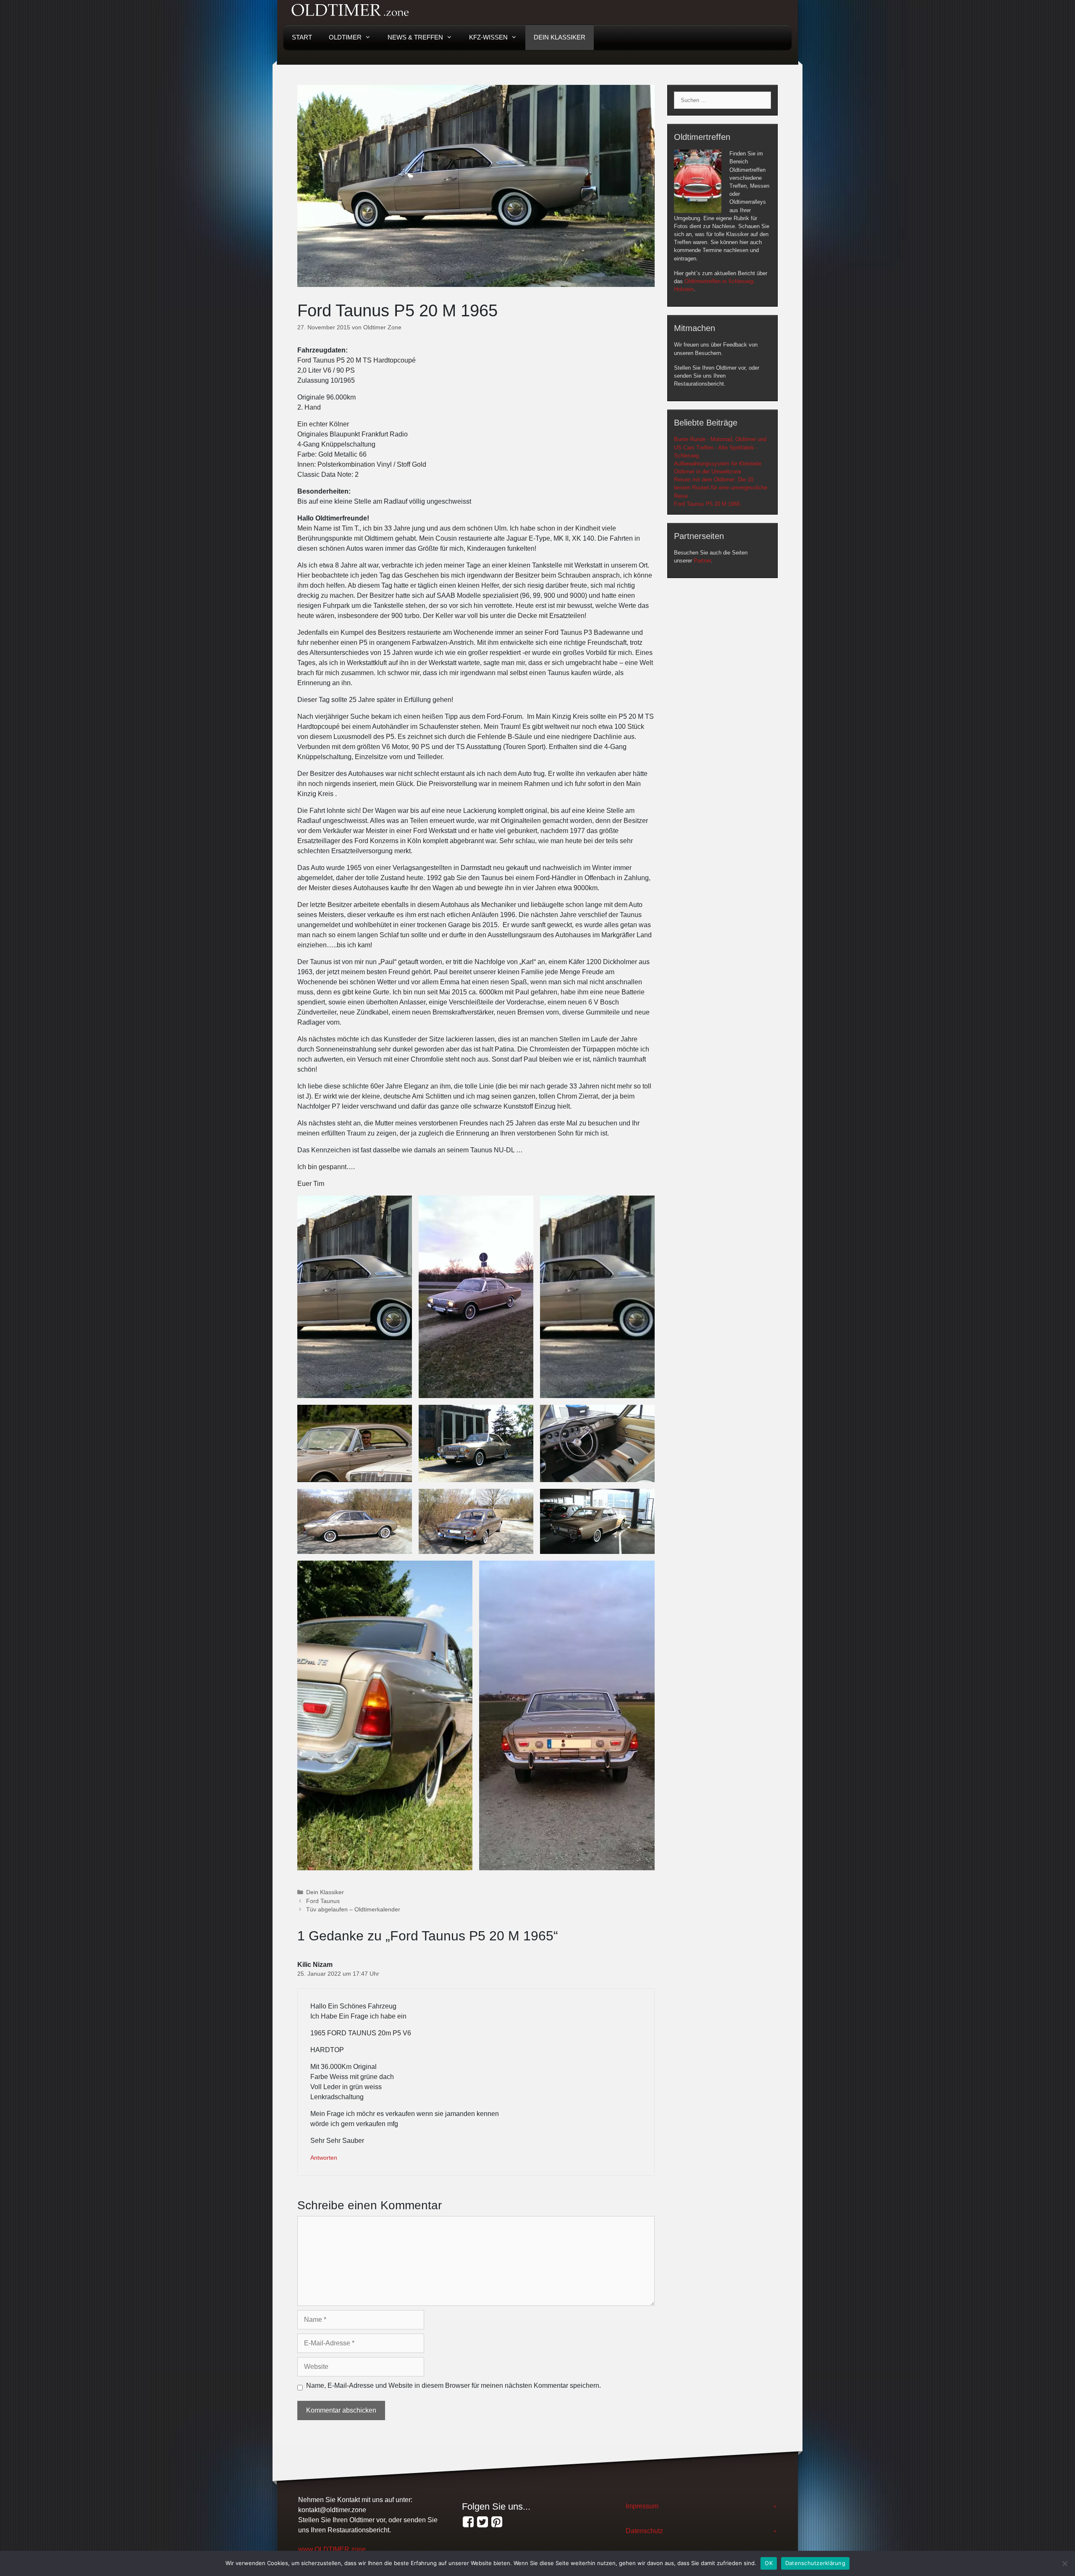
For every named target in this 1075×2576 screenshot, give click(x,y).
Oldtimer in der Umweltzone (708, 472)
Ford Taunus (323, 1901)
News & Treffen (415, 37)
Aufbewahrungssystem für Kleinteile (718, 464)
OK (769, 2563)
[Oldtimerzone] (497, 2522)
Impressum (642, 2506)
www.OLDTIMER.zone (332, 2549)
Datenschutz (644, 2531)
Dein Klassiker (560, 37)
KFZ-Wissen (488, 37)
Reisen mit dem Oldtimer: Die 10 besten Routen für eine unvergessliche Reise (721, 488)
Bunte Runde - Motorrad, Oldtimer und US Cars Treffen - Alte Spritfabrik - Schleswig (720, 447)
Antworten (324, 2158)
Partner (702, 561)
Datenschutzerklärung (815, 2563)
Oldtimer (345, 37)
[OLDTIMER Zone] (482, 2522)
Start (302, 37)
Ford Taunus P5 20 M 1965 (707, 504)
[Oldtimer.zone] (468, 2522)
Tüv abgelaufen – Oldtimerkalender (353, 1910)
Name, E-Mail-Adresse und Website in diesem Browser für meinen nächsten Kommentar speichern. (454, 2385)
